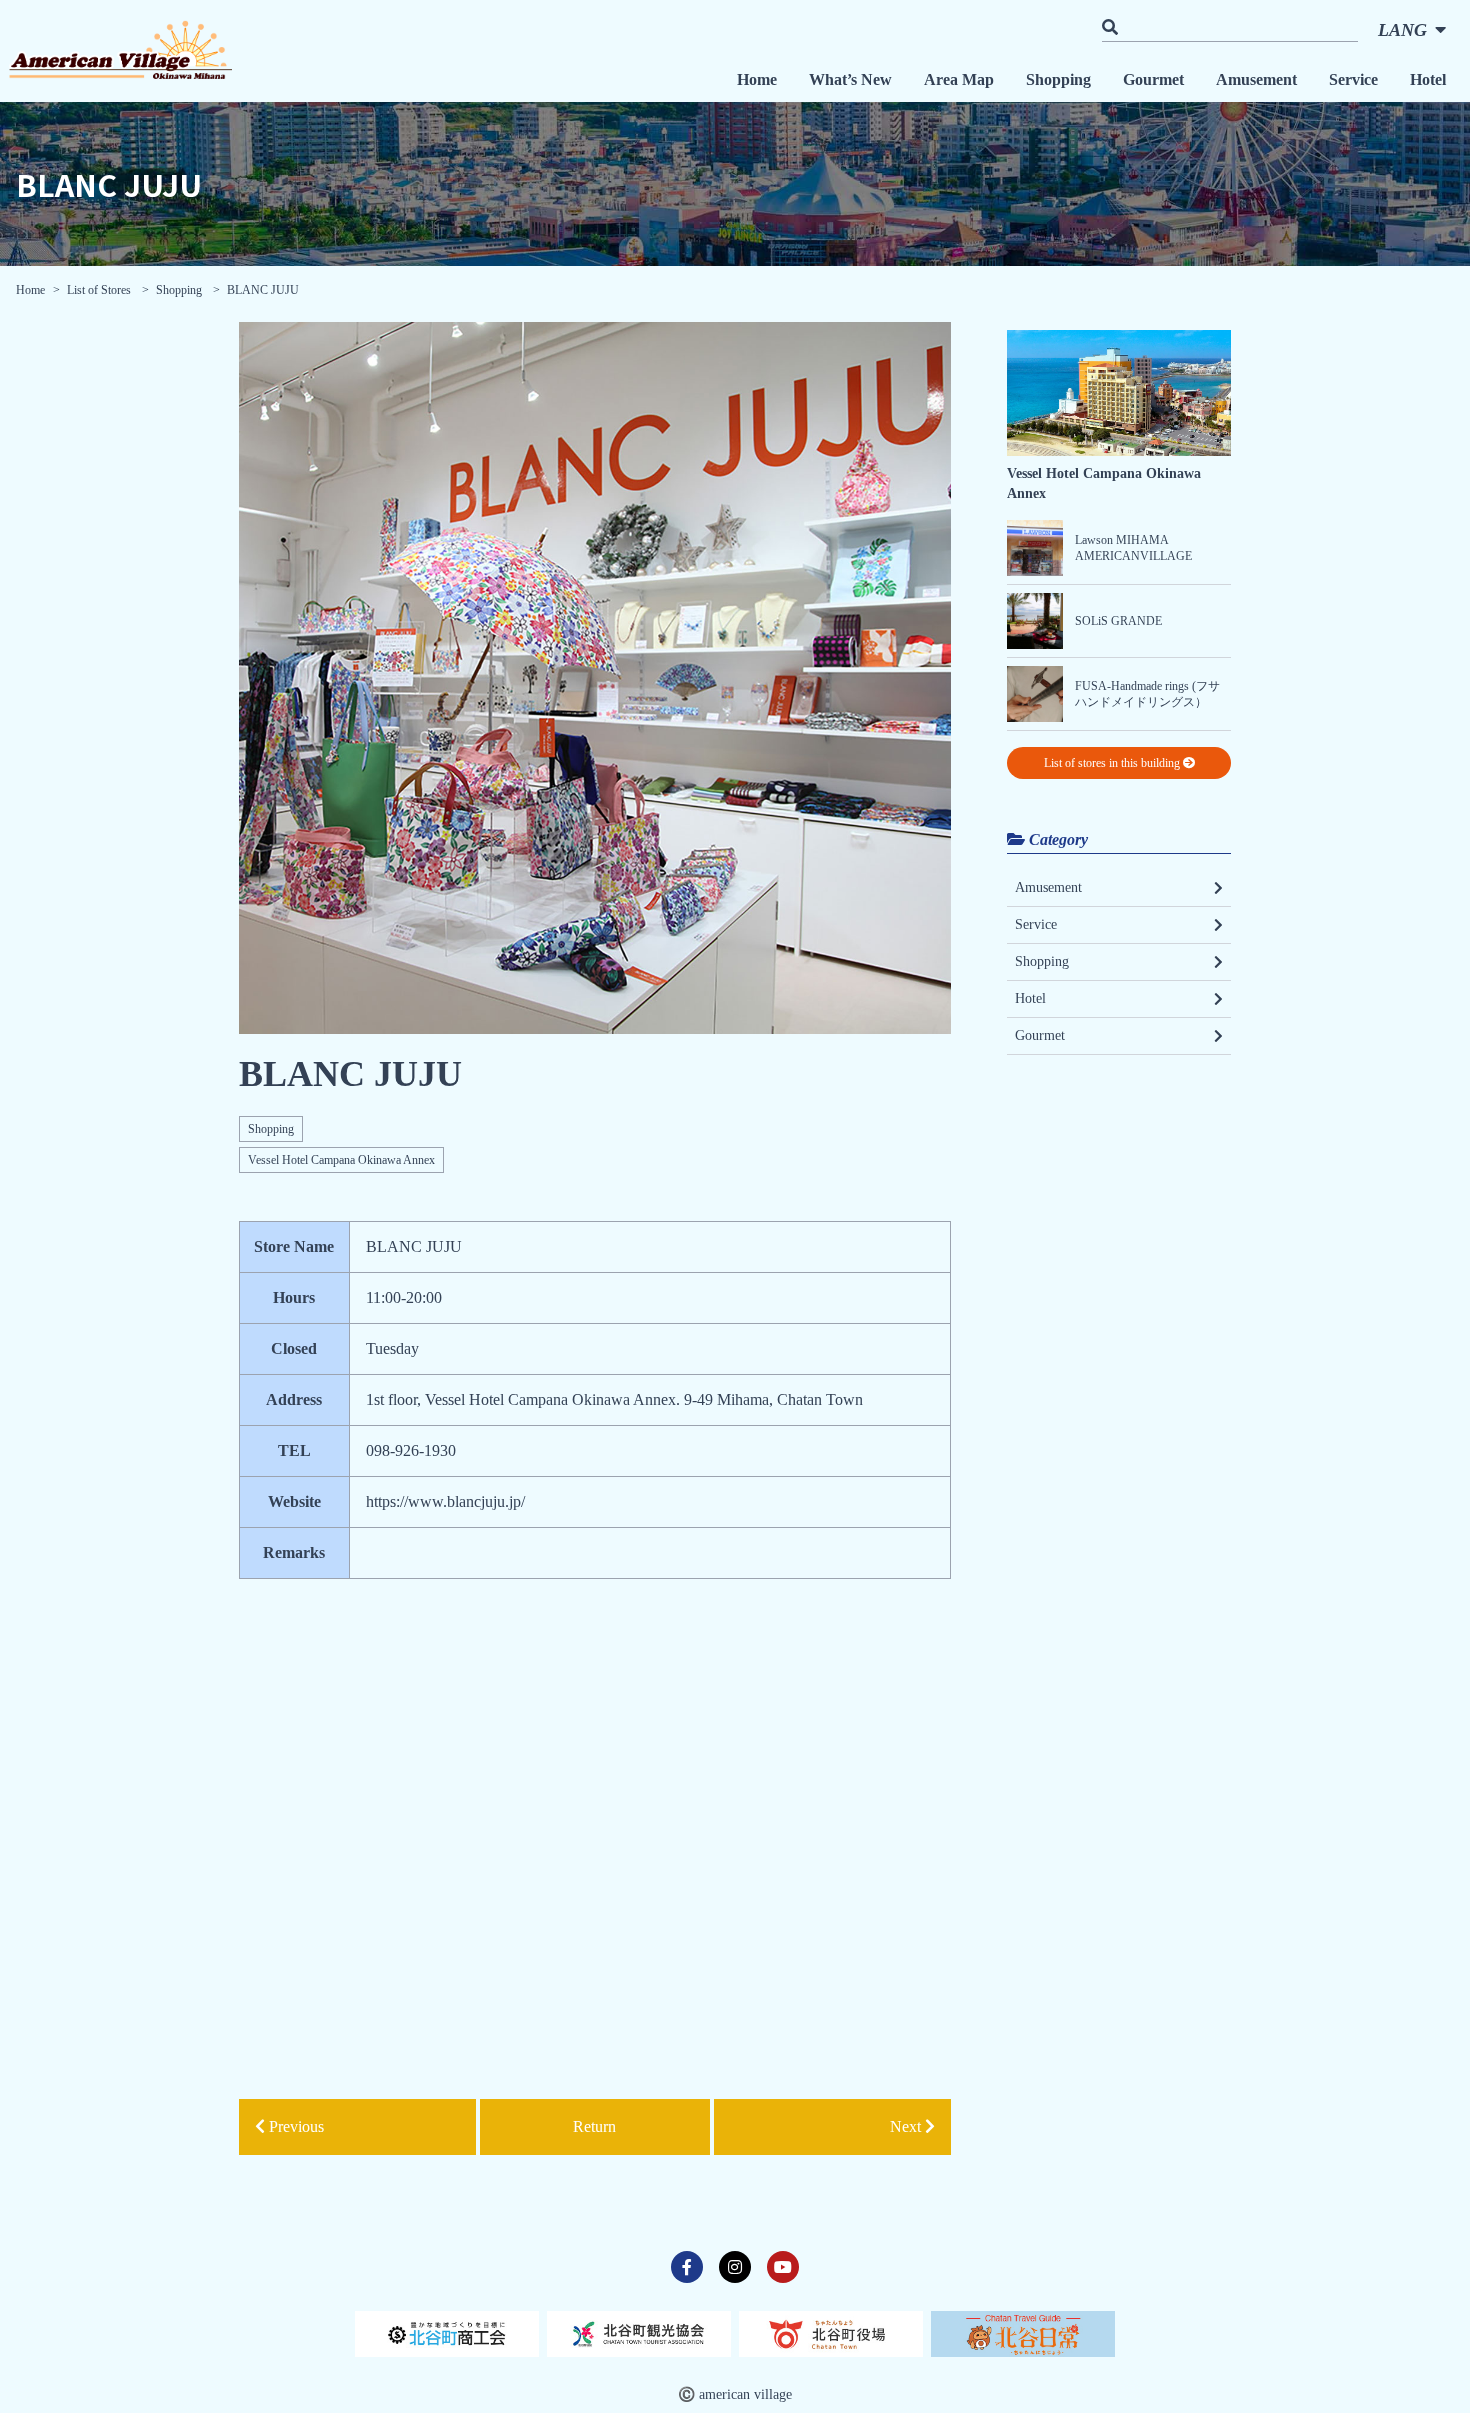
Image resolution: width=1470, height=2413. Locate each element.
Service (1353, 79)
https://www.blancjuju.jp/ (445, 1501)
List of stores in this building (1113, 763)
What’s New (850, 79)
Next (907, 2126)
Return (594, 2126)
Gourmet (1153, 79)
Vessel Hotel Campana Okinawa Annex (341, 1160)
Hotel (1428, 79)
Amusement (1256, 79)
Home (757, 79)
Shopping (1058, 79)
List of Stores (100, 290)
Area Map (959, 79)
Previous (294, 2126)
